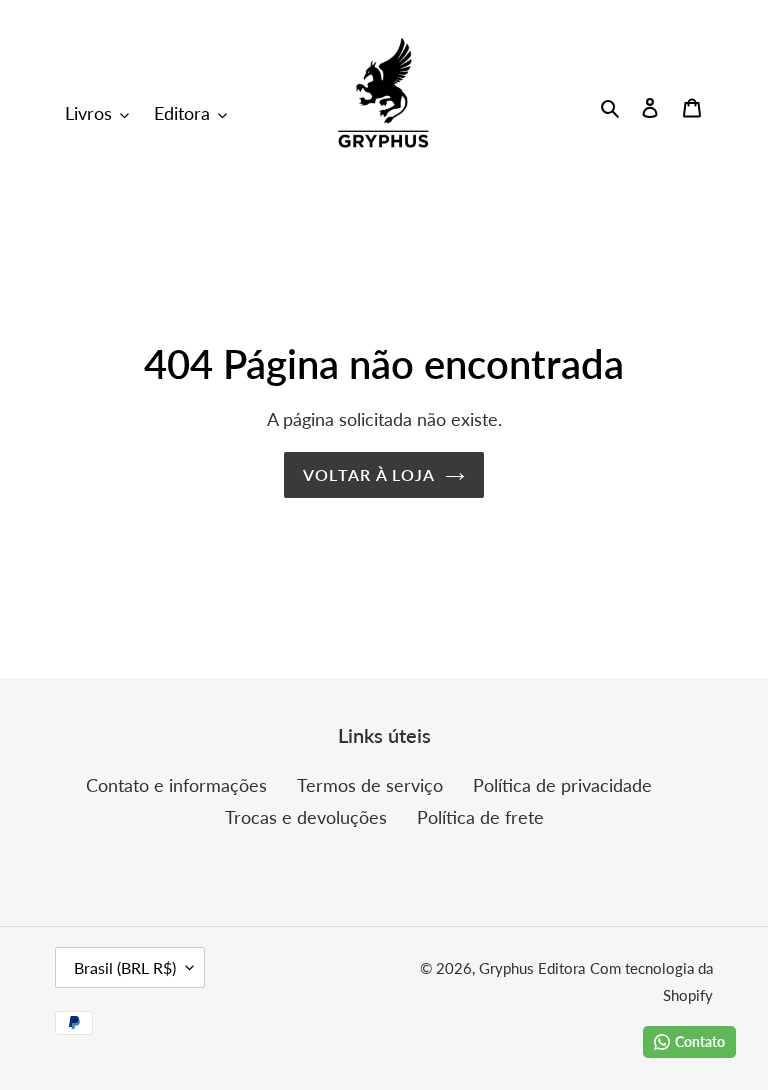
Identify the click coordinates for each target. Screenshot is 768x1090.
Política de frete (480, 817)
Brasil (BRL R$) (125, 967)
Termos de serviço (370, 785)
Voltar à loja (369, 474)
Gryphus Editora (532, 968)
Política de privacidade (562, 785)
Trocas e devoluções (306, 817)
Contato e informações (176, 785)
